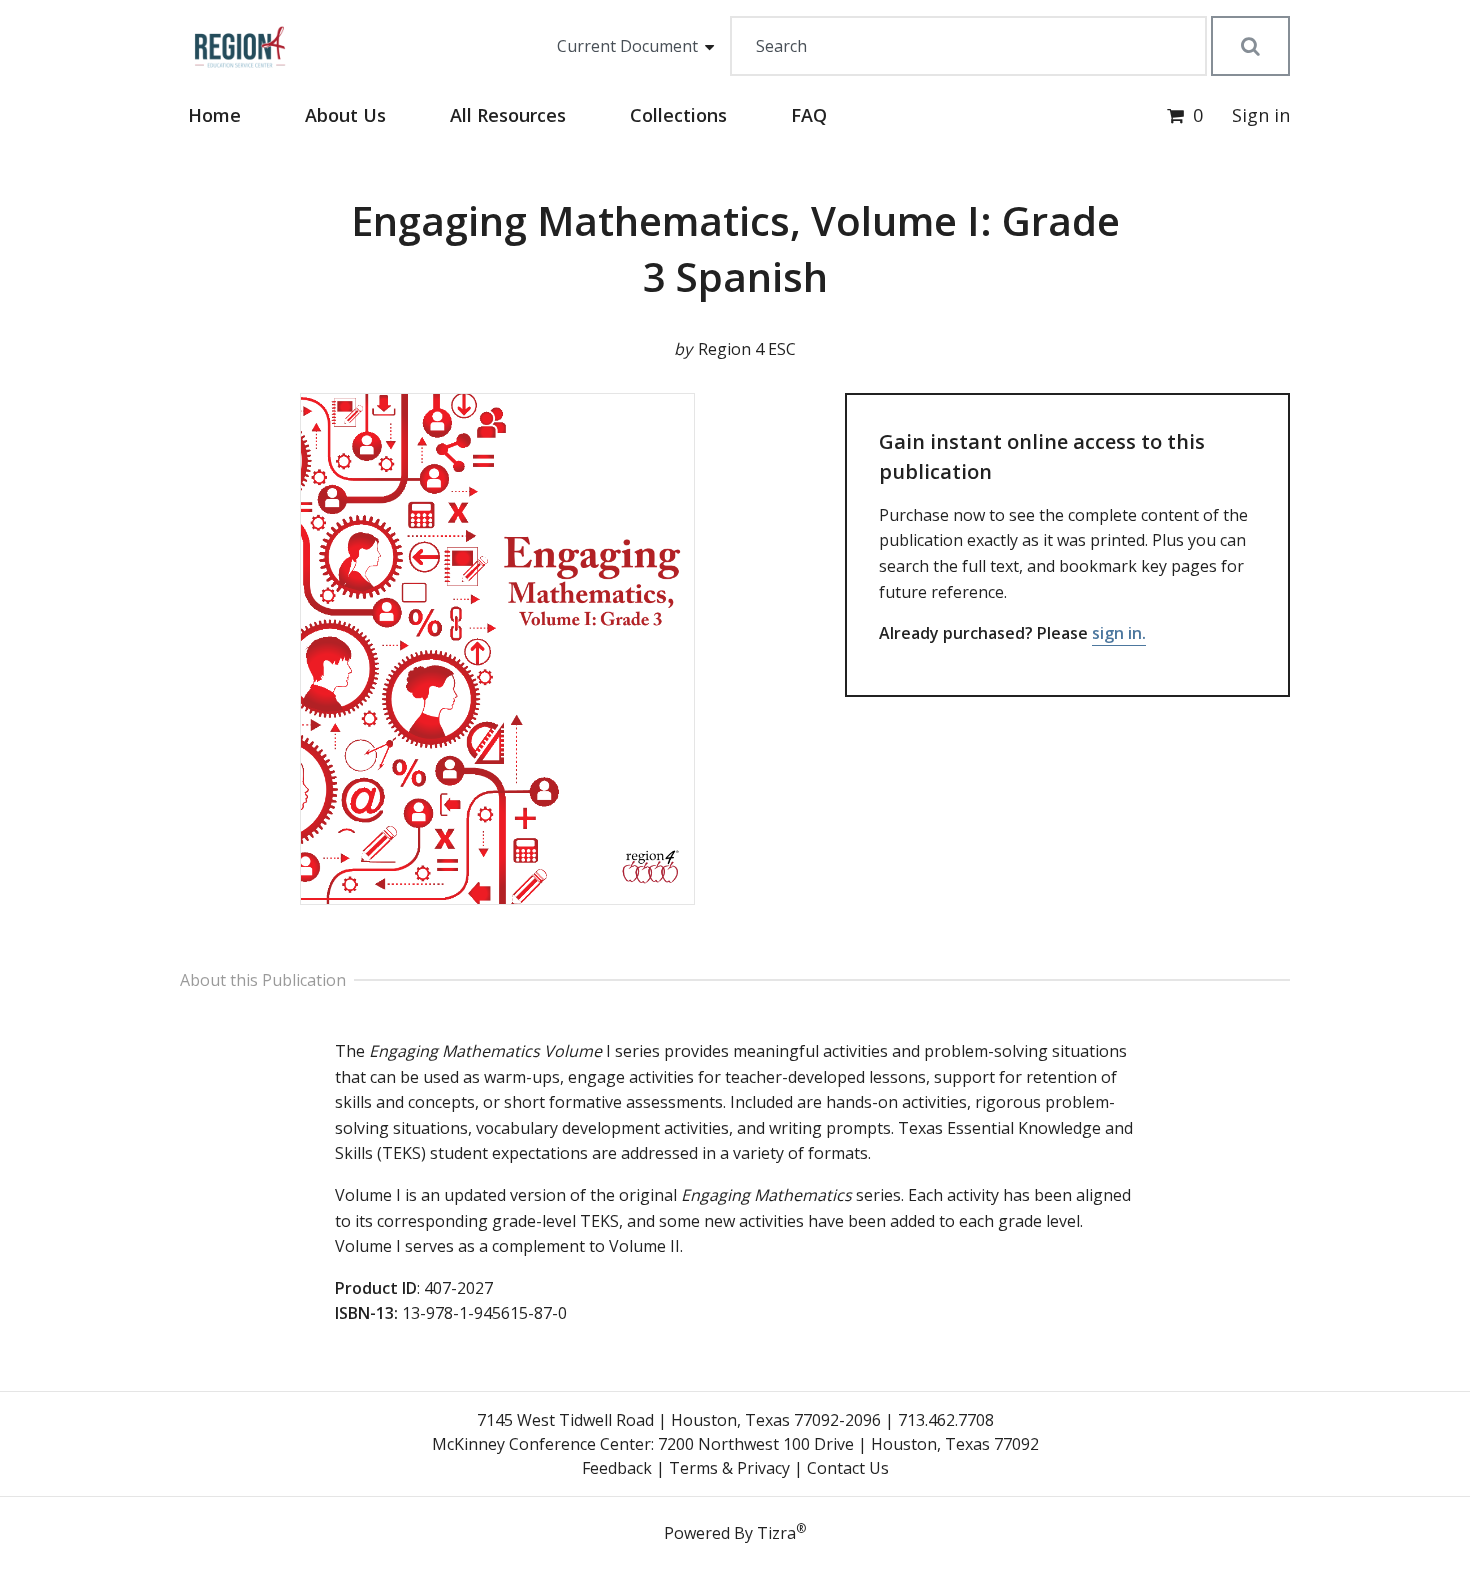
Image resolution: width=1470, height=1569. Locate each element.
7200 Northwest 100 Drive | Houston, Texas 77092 (848, 1444)
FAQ (809, 115)
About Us (345, 115)
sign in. (1119, 633)
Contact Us (848, 1468)
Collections (678, 115)
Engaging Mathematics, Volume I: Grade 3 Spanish (735, 248)
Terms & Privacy (729, 1468)
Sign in (1261, 115)
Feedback (617, 1468)
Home (214, 115)
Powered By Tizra (735, 1532)
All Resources (508, 115)
